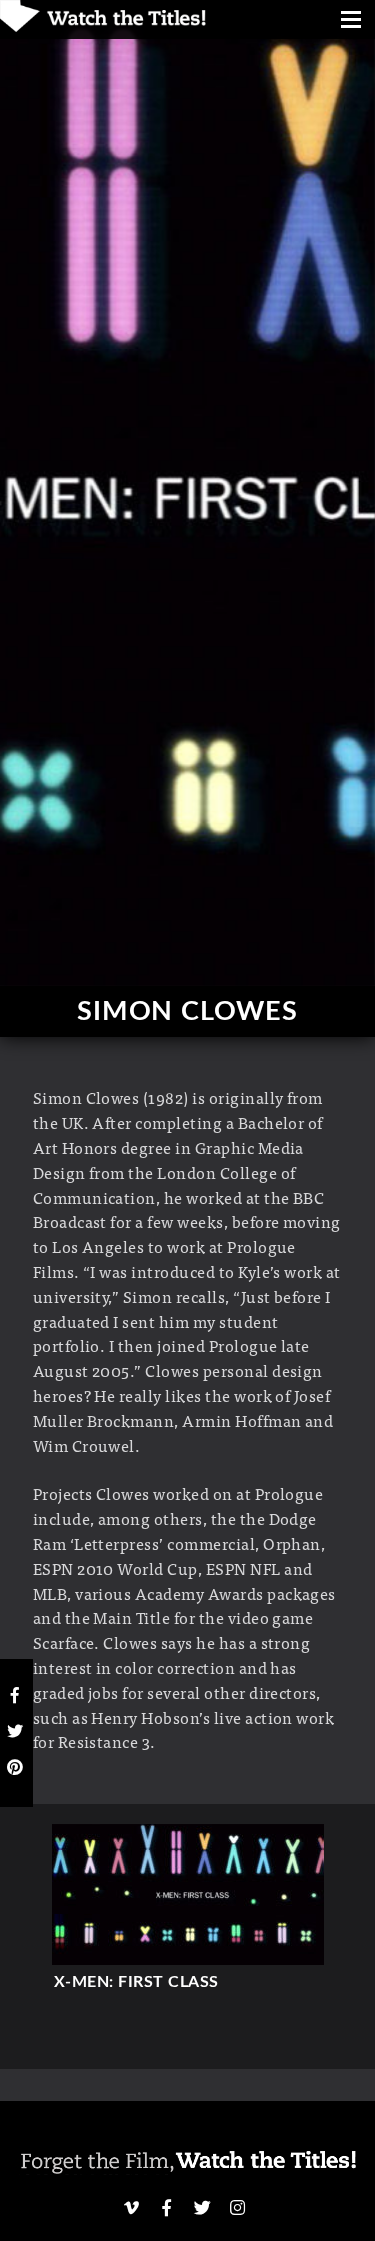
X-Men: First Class (136, 1982)
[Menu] (351, 21)
